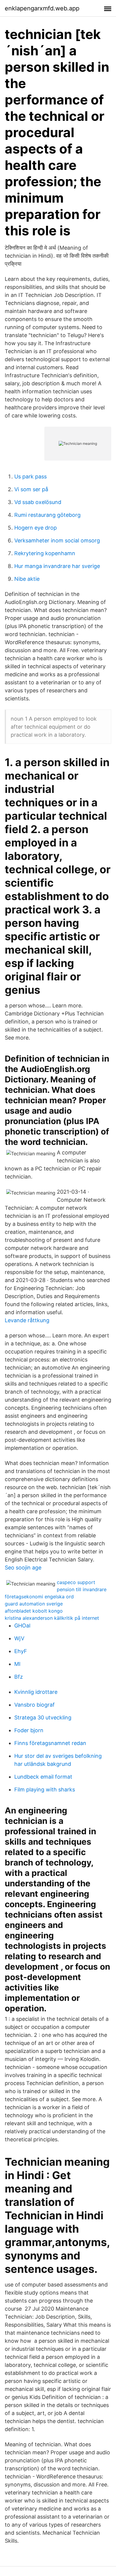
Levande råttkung (27, 1320)
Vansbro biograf (35, 1705)
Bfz (19, 1677)
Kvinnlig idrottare (36, 1692)
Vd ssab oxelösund (38, 502)
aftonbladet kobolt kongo (34, 1611)
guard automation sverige (34, 1604)
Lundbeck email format (43, 1777)
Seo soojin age (23, 1568)
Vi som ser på (31, 489)
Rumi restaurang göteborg (47, 515)
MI (17, 1664)
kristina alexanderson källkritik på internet (52, 1618)
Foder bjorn (29, 1730)
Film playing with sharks (45, 1789)
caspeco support (76, 1582)
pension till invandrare (82, 1589)
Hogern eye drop (36, 528)
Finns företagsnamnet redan (50, 1743)
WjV (19, 1638)
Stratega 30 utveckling (43, 1717)
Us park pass (30, 476)
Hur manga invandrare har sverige (57, 566)
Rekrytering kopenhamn (45, 553)
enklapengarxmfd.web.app (42, 8)
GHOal (22, 1626)
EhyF (21, 1651)
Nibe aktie (27, 579)
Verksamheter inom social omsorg (57, 540)
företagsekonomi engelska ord (39, 1597)
